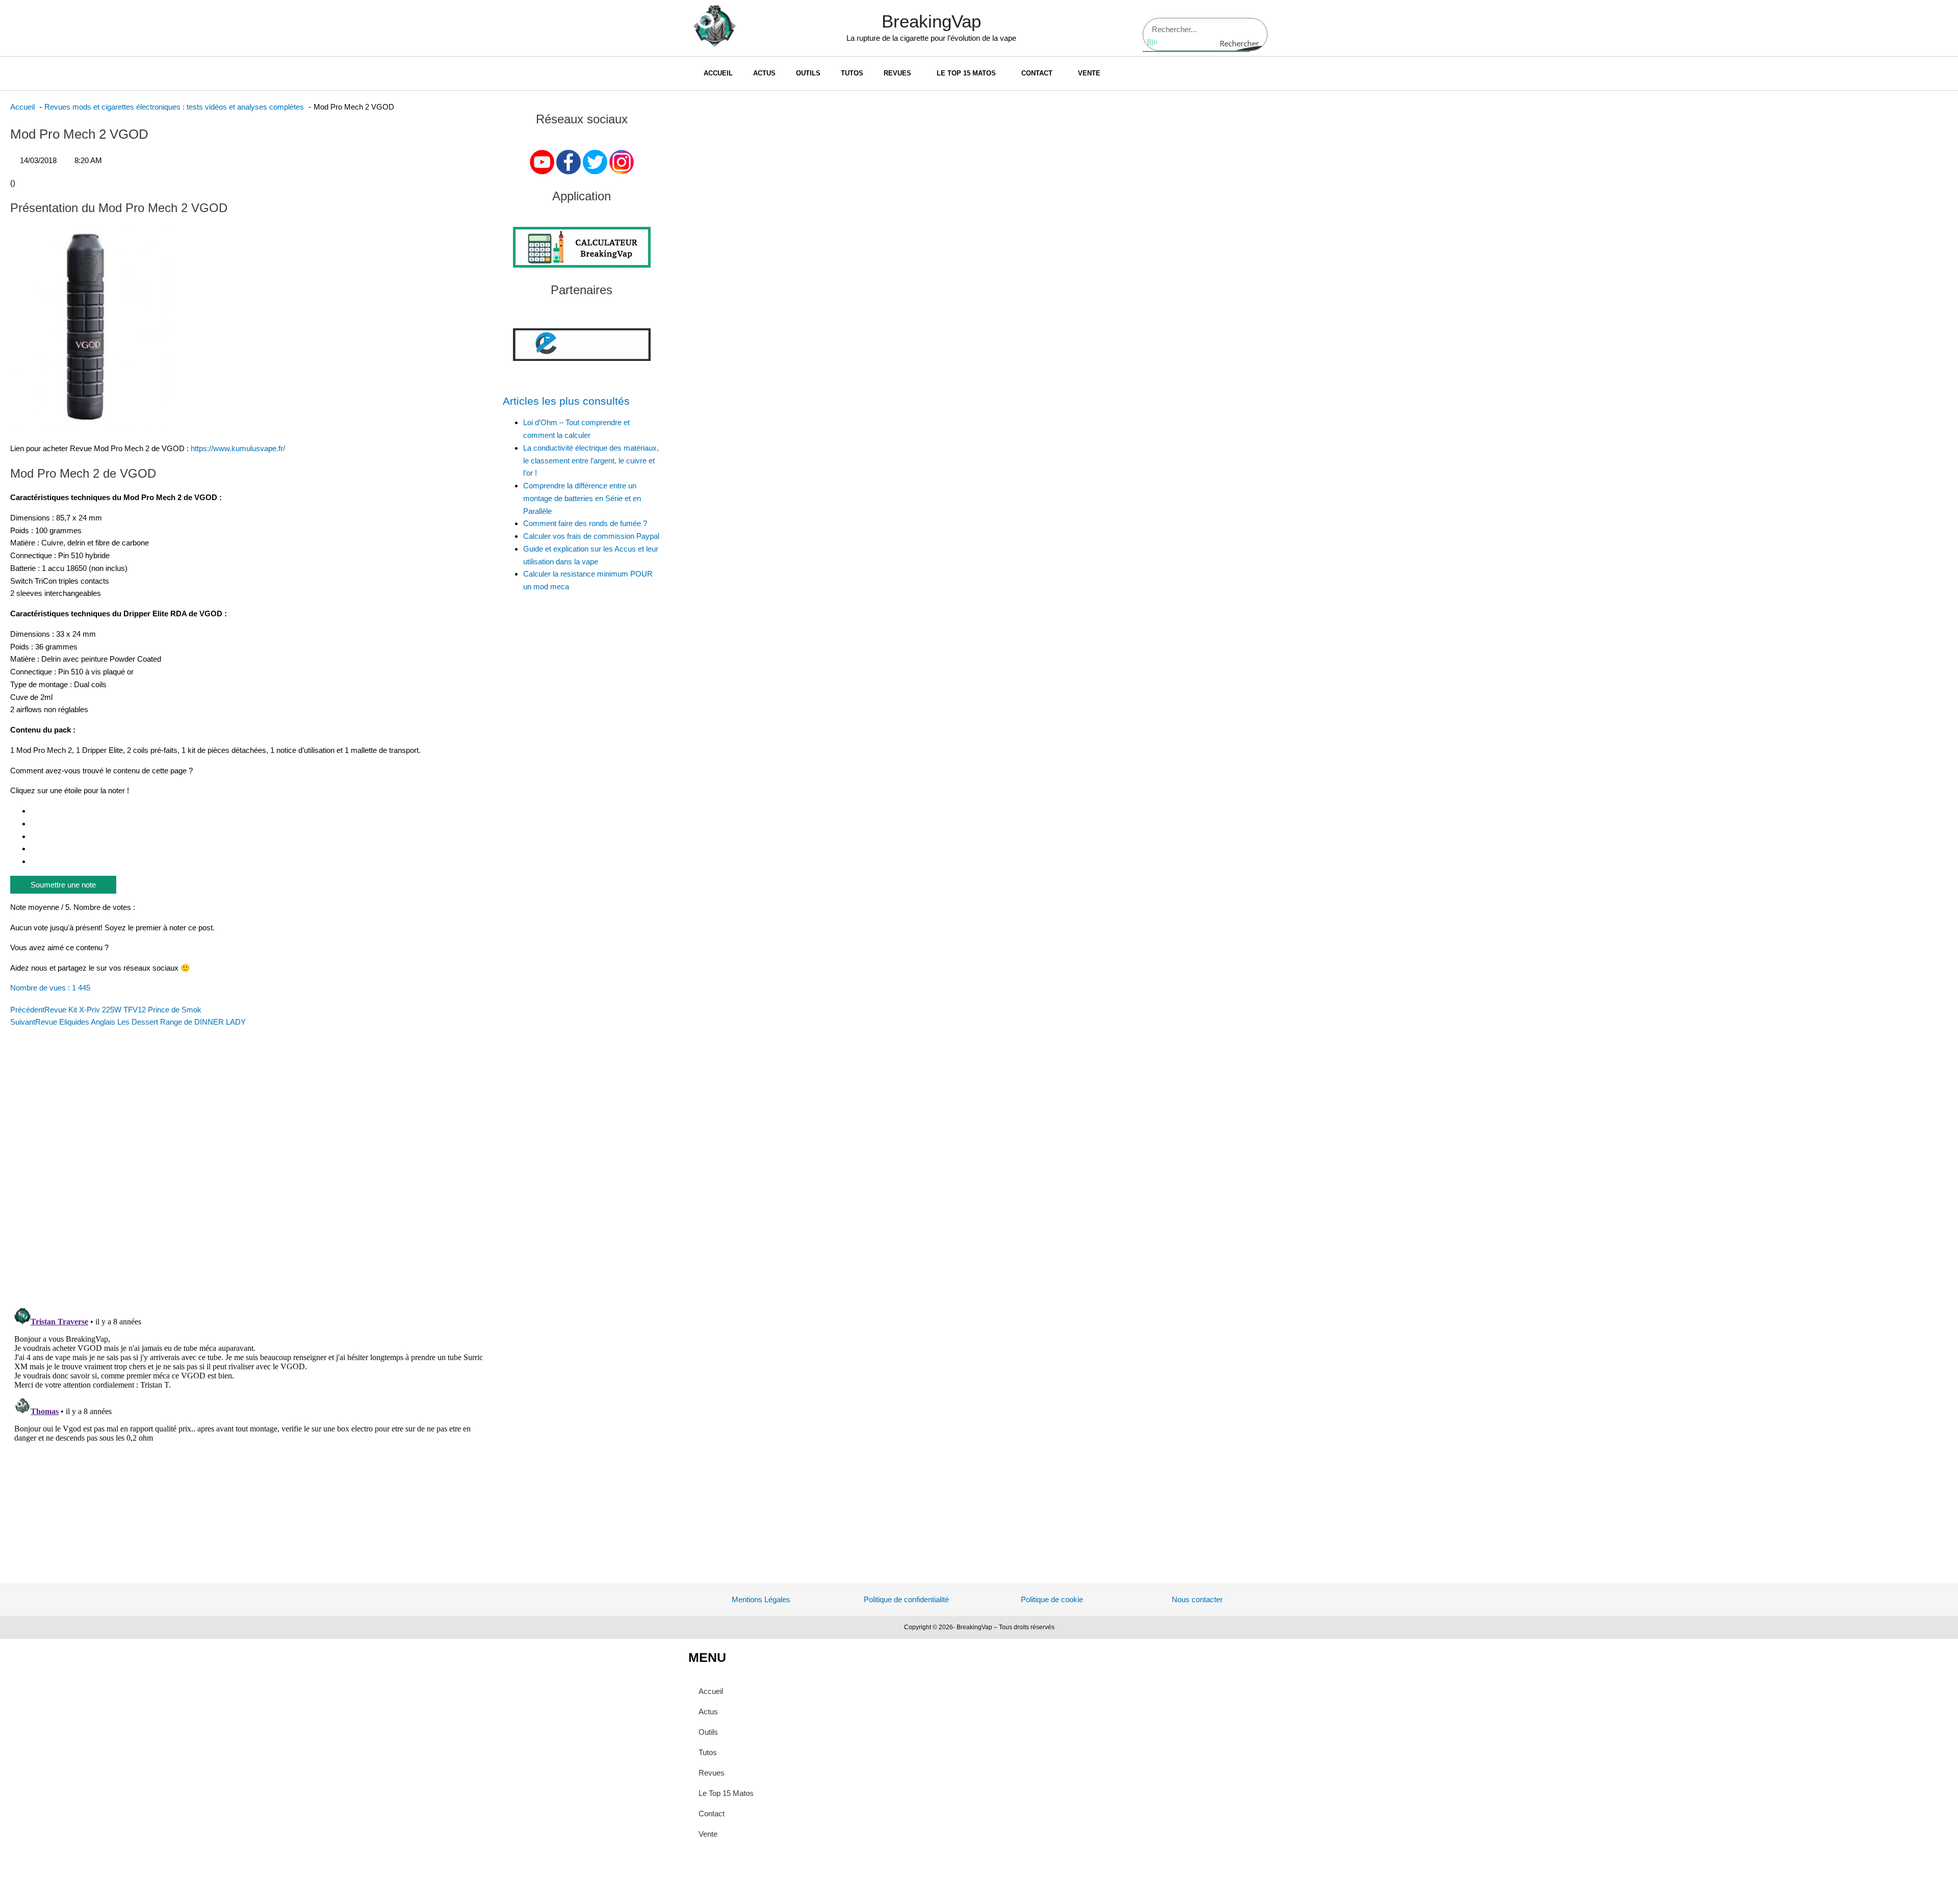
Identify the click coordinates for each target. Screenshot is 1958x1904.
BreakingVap (931, 21)
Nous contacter (1197, 1599)
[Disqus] (251, 1166)
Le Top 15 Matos (966, 73)
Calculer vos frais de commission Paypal (591, 536)
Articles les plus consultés (566, 401)
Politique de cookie (1052, 1599)
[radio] (262, 811)
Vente (1089, 73)
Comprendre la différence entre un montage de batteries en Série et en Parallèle (582, 498)
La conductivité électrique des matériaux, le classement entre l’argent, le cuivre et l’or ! (591, 461)
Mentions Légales (761, 1599)
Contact (1037, 73)
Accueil (718, 73)
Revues (897, 73)
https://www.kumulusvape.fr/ (238, 448)
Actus (764, 73)
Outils (808, 73)
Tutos (852, 73)
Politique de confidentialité (906, 1599)
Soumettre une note (63, 885)
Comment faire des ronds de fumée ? (585, 523)
